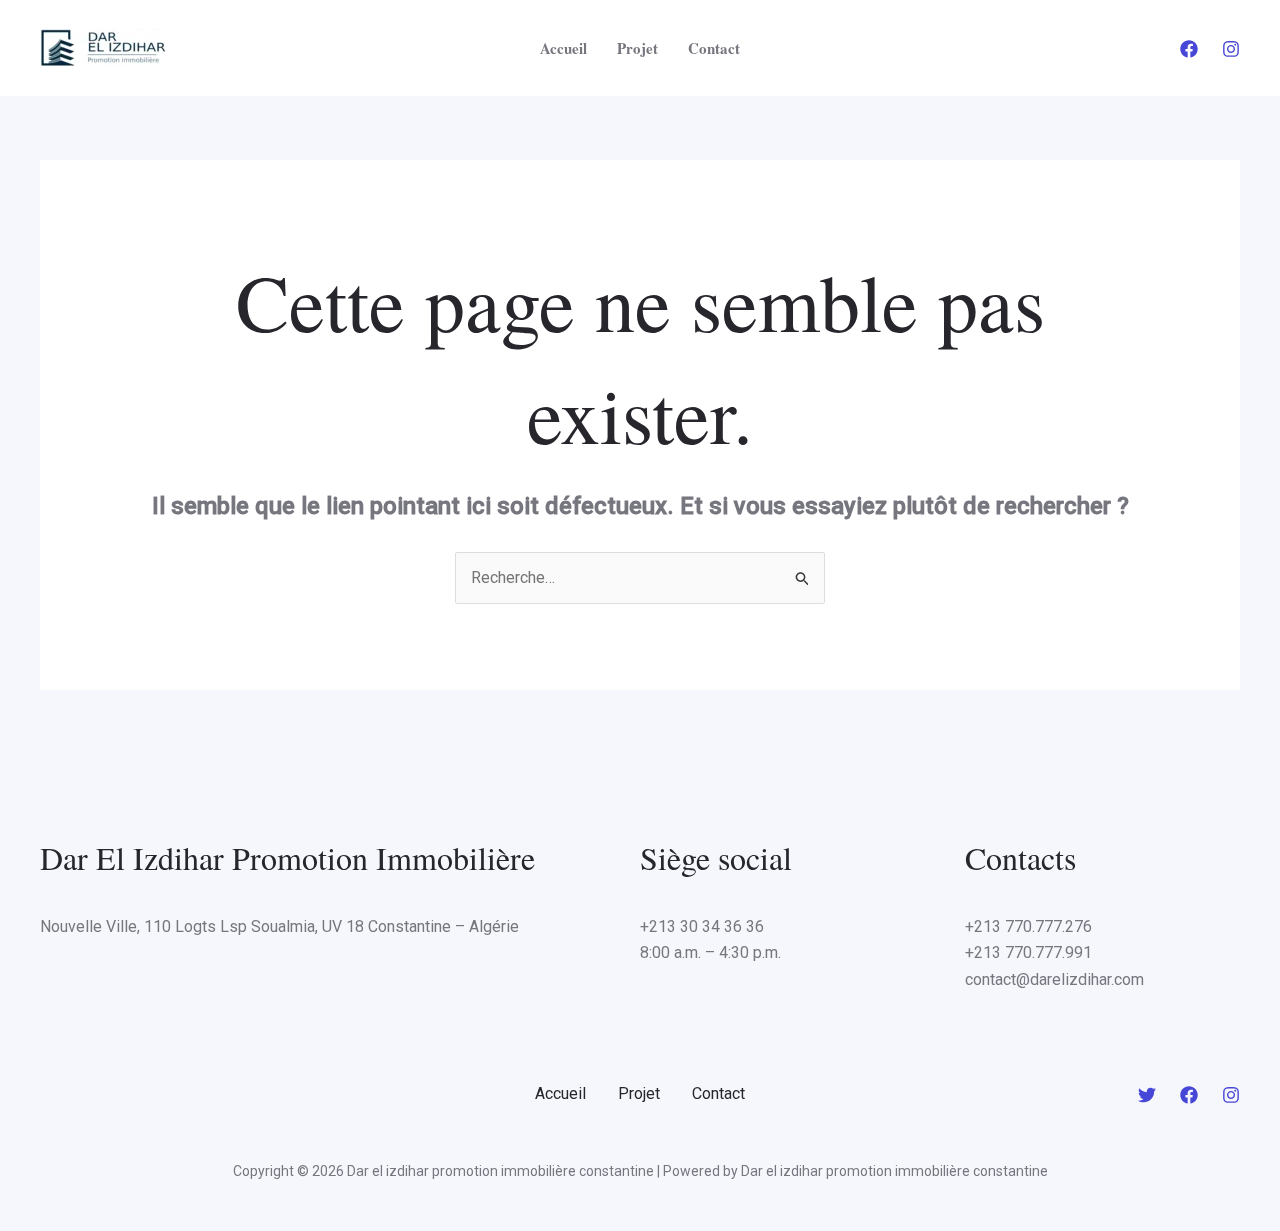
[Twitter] (1147, 1095)
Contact (714, 48)
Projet (637, 48)
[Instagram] (1231, 49)
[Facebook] (1189, 49)
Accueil (563, 48)
